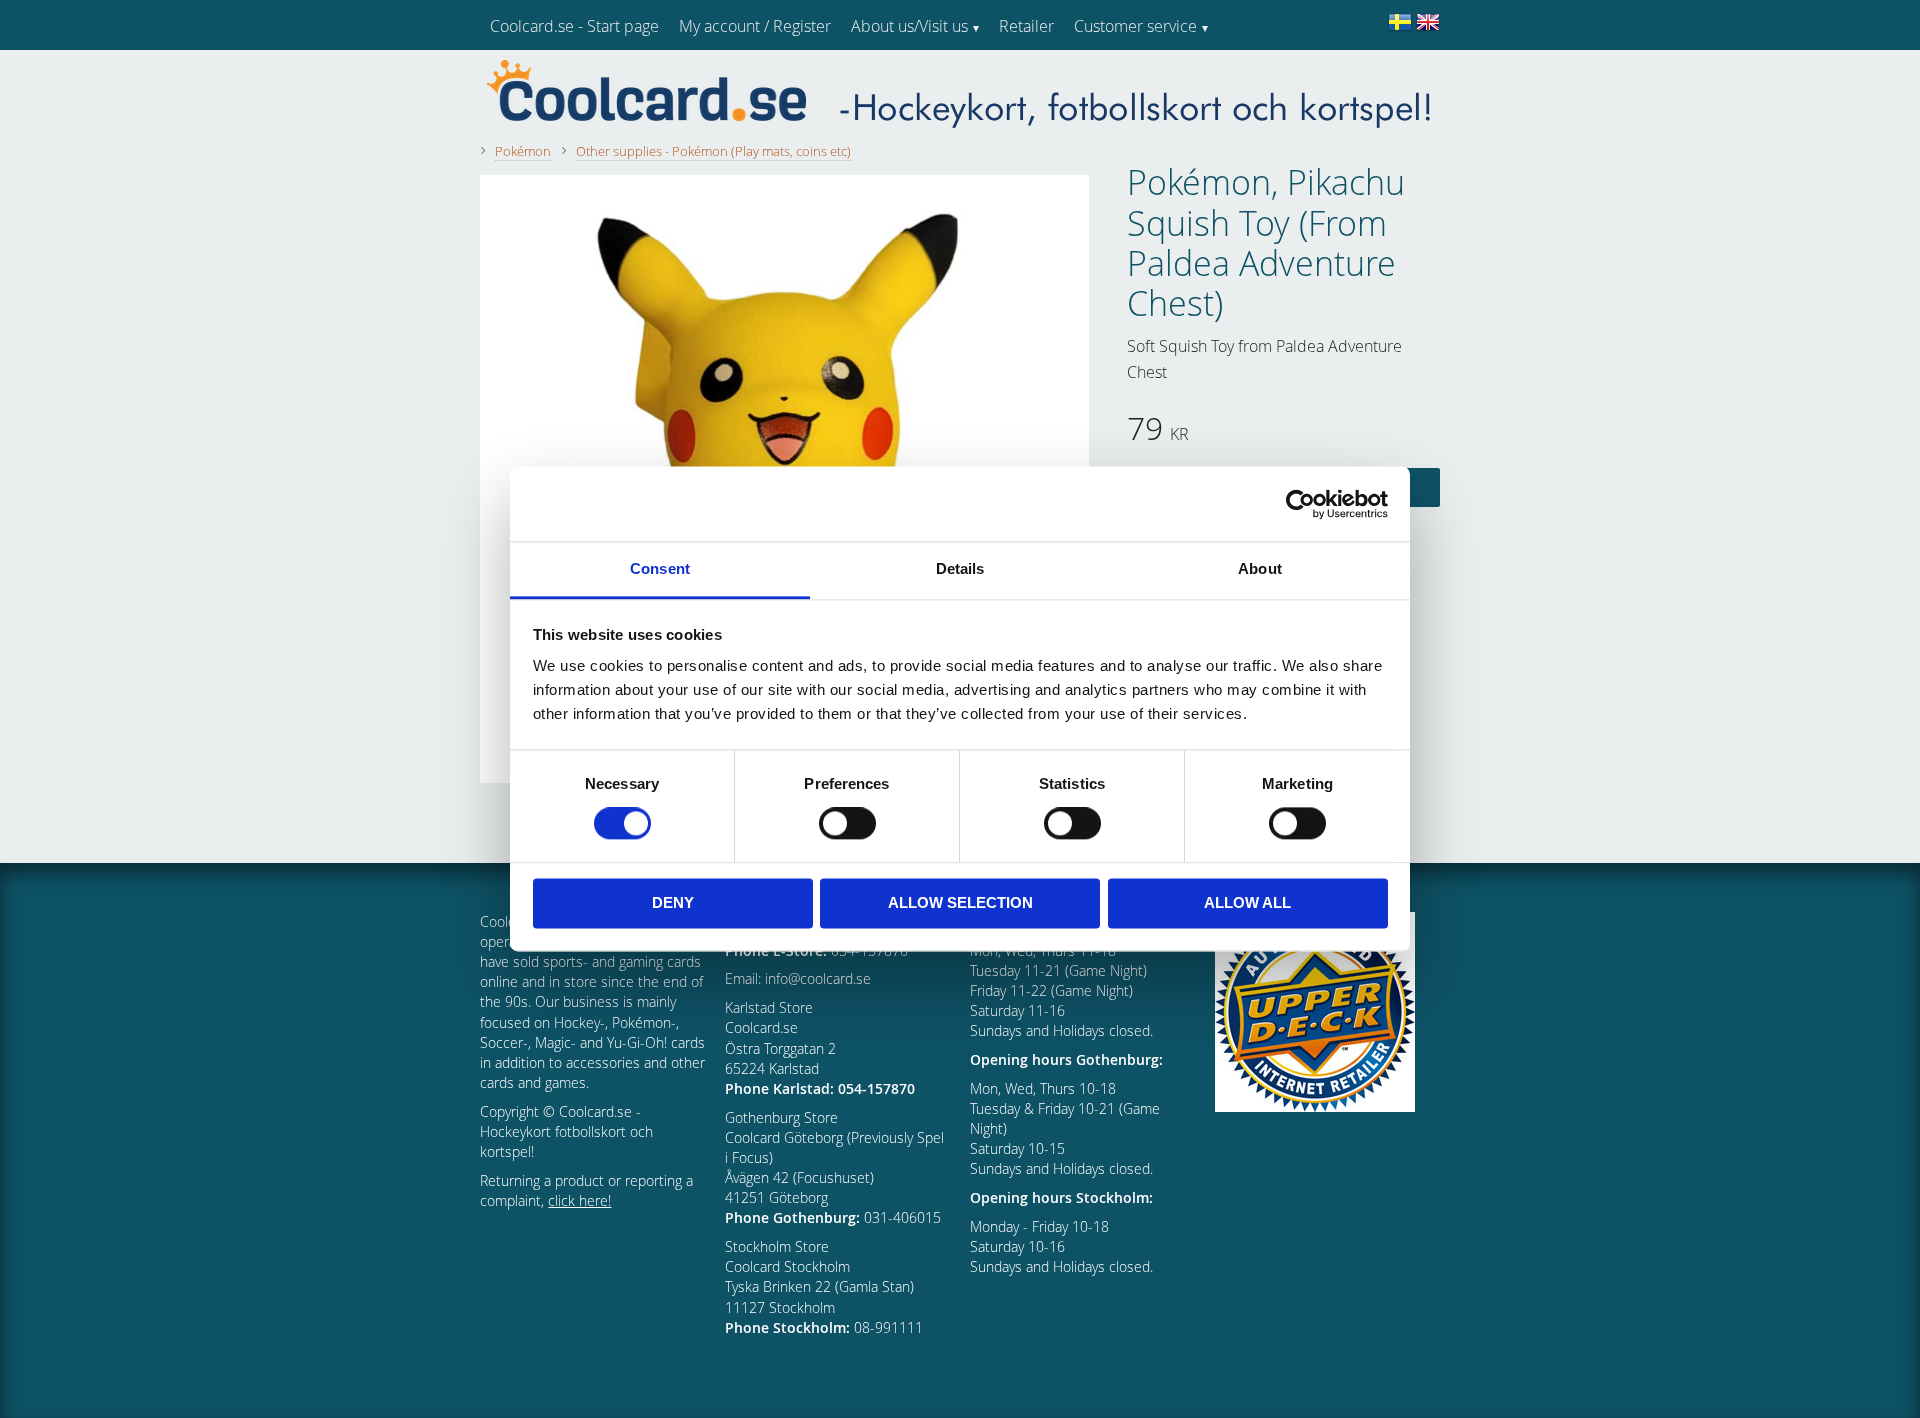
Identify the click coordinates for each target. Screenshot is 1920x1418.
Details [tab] (960, 568)
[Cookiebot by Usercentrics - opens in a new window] (1300, 504)
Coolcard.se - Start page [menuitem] (574, 26)
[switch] (847, 824)
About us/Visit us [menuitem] (909, 26)
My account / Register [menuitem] (755, 26)
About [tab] (1260, 568)
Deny (673, 902)
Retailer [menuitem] (1026, 26)
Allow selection (960, 902)
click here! (579, 1200)
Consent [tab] (660, 568)
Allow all (1247, 902)
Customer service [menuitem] (1135, 26)
